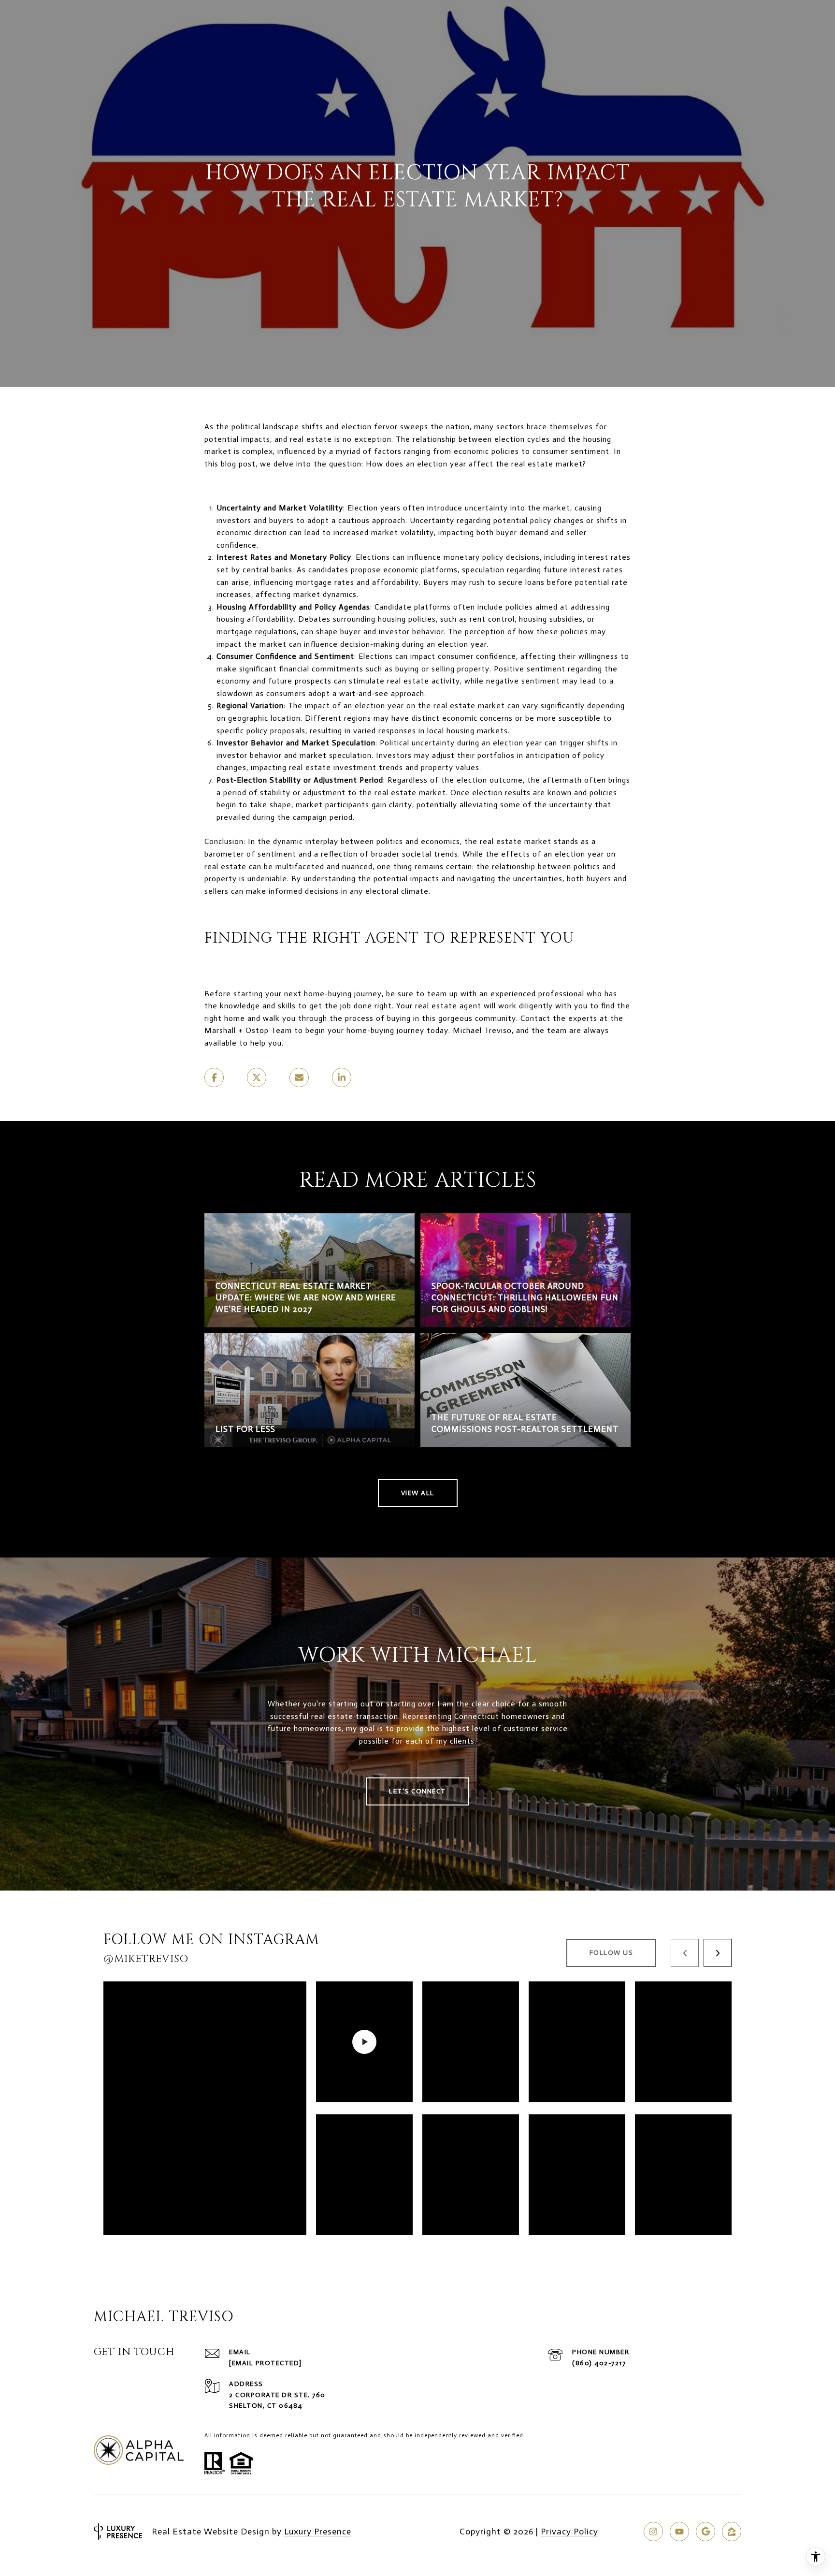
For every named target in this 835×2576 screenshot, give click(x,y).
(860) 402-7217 (599, 2363)
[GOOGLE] (705, 2532)
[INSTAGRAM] (653, 2532)
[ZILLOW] (732, 2532)
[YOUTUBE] (679, 2532)
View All (418, 1493)
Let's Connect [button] (417, 1791)
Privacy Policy (569, 2532)
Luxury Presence (318, 2532)
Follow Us (612, 1953)
